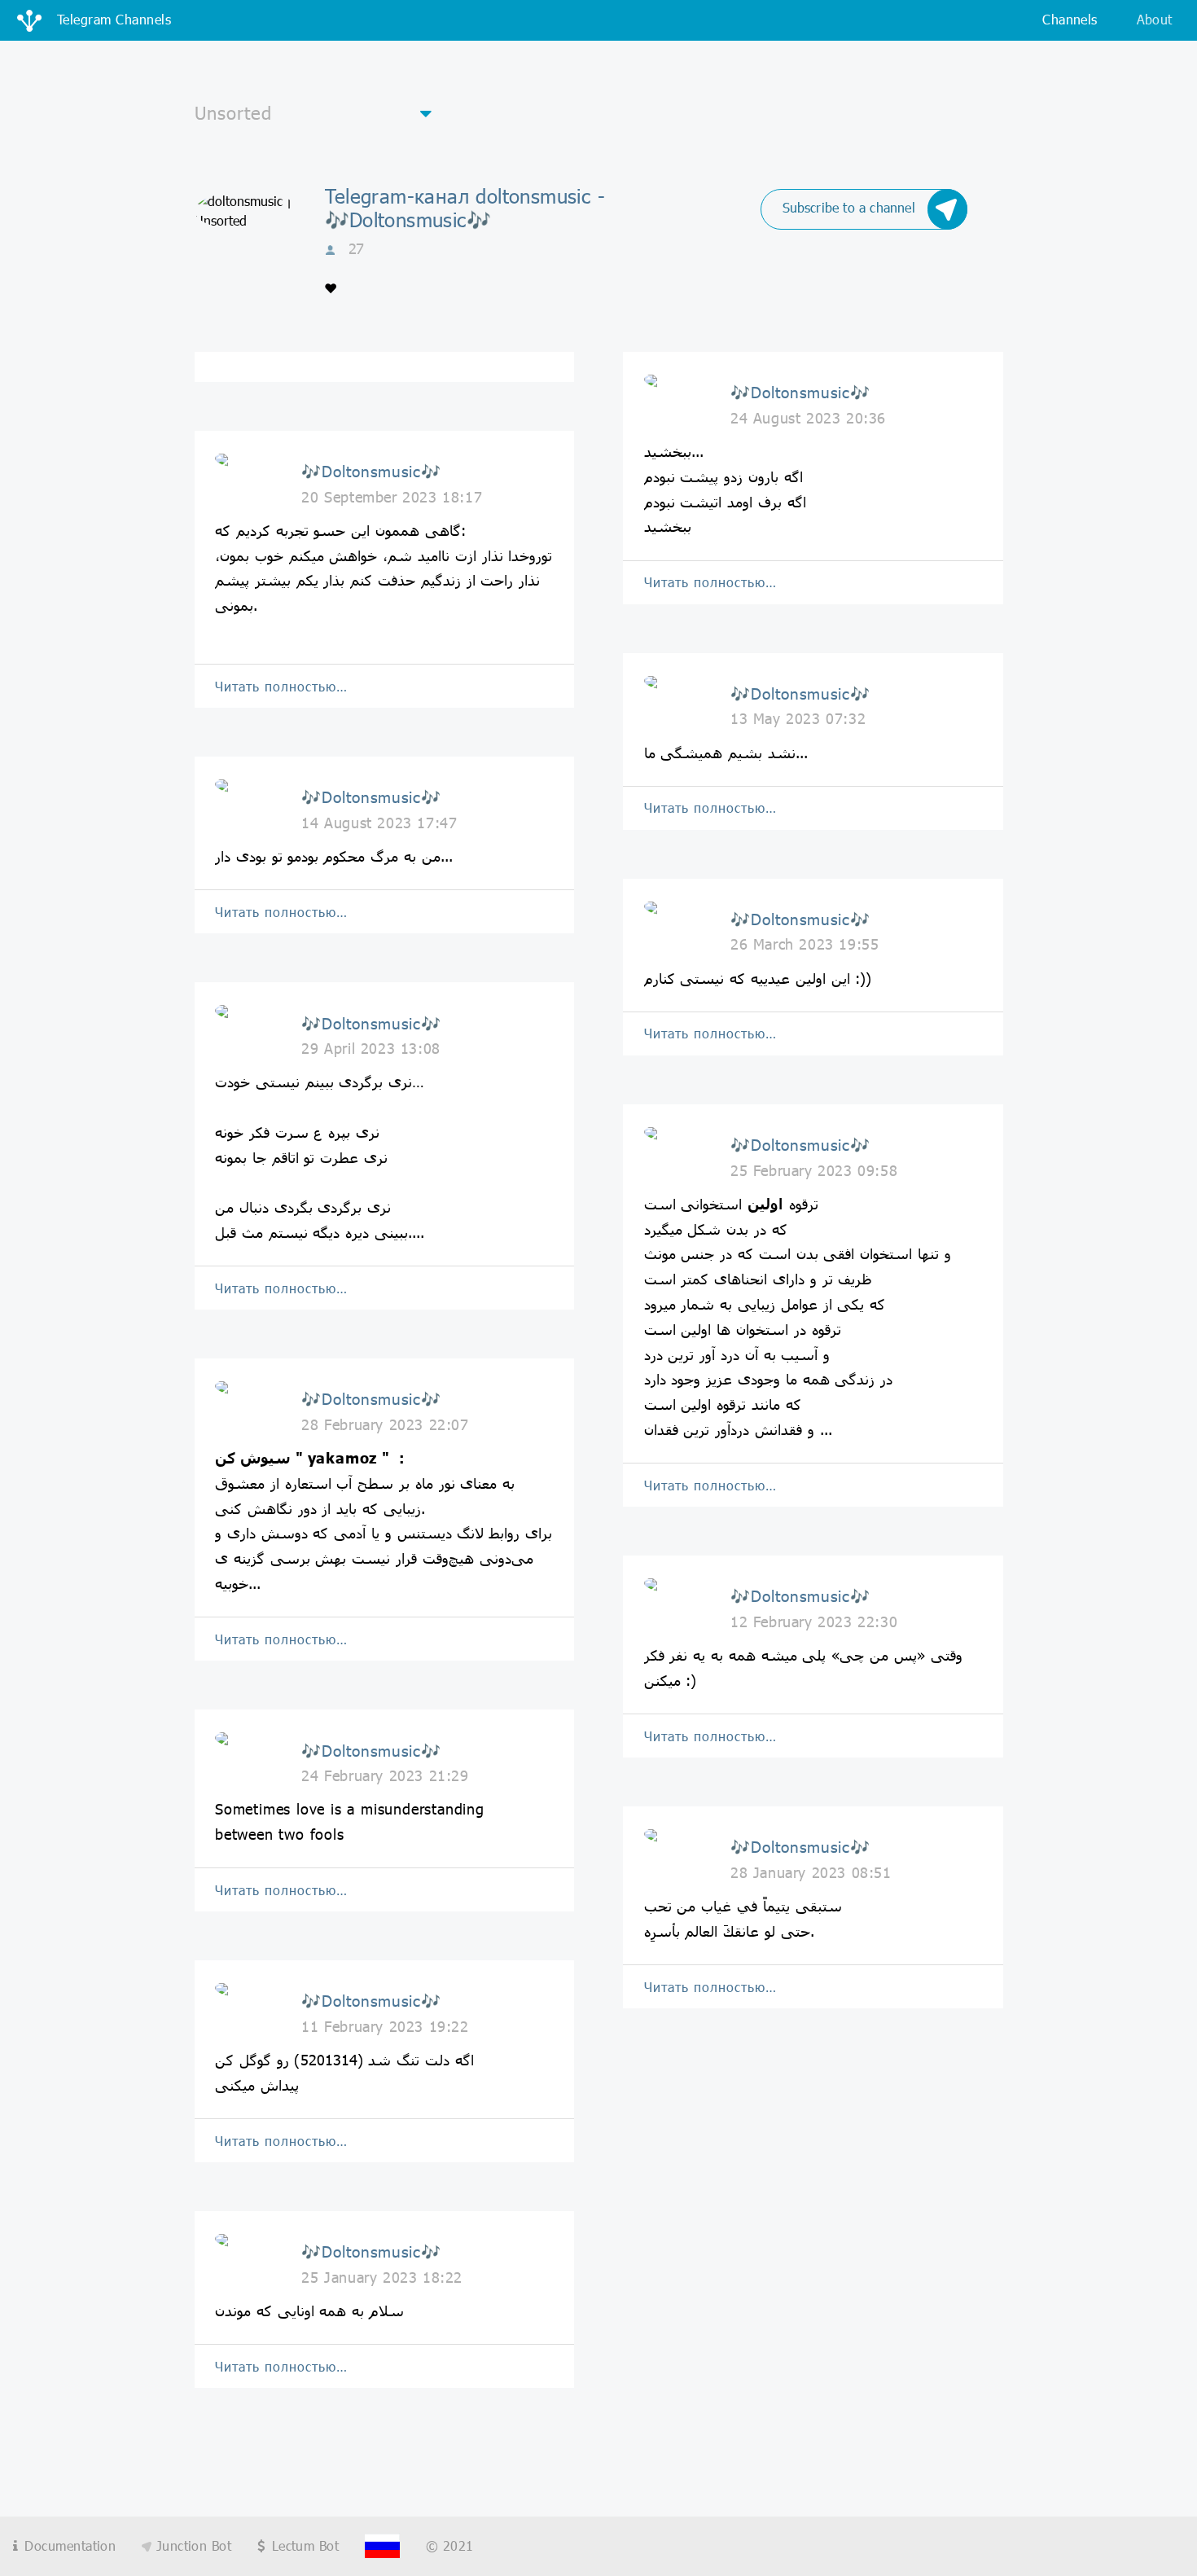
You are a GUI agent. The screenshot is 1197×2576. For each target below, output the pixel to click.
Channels (1070, 19)
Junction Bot (191, 2545)
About (1155, 19)
